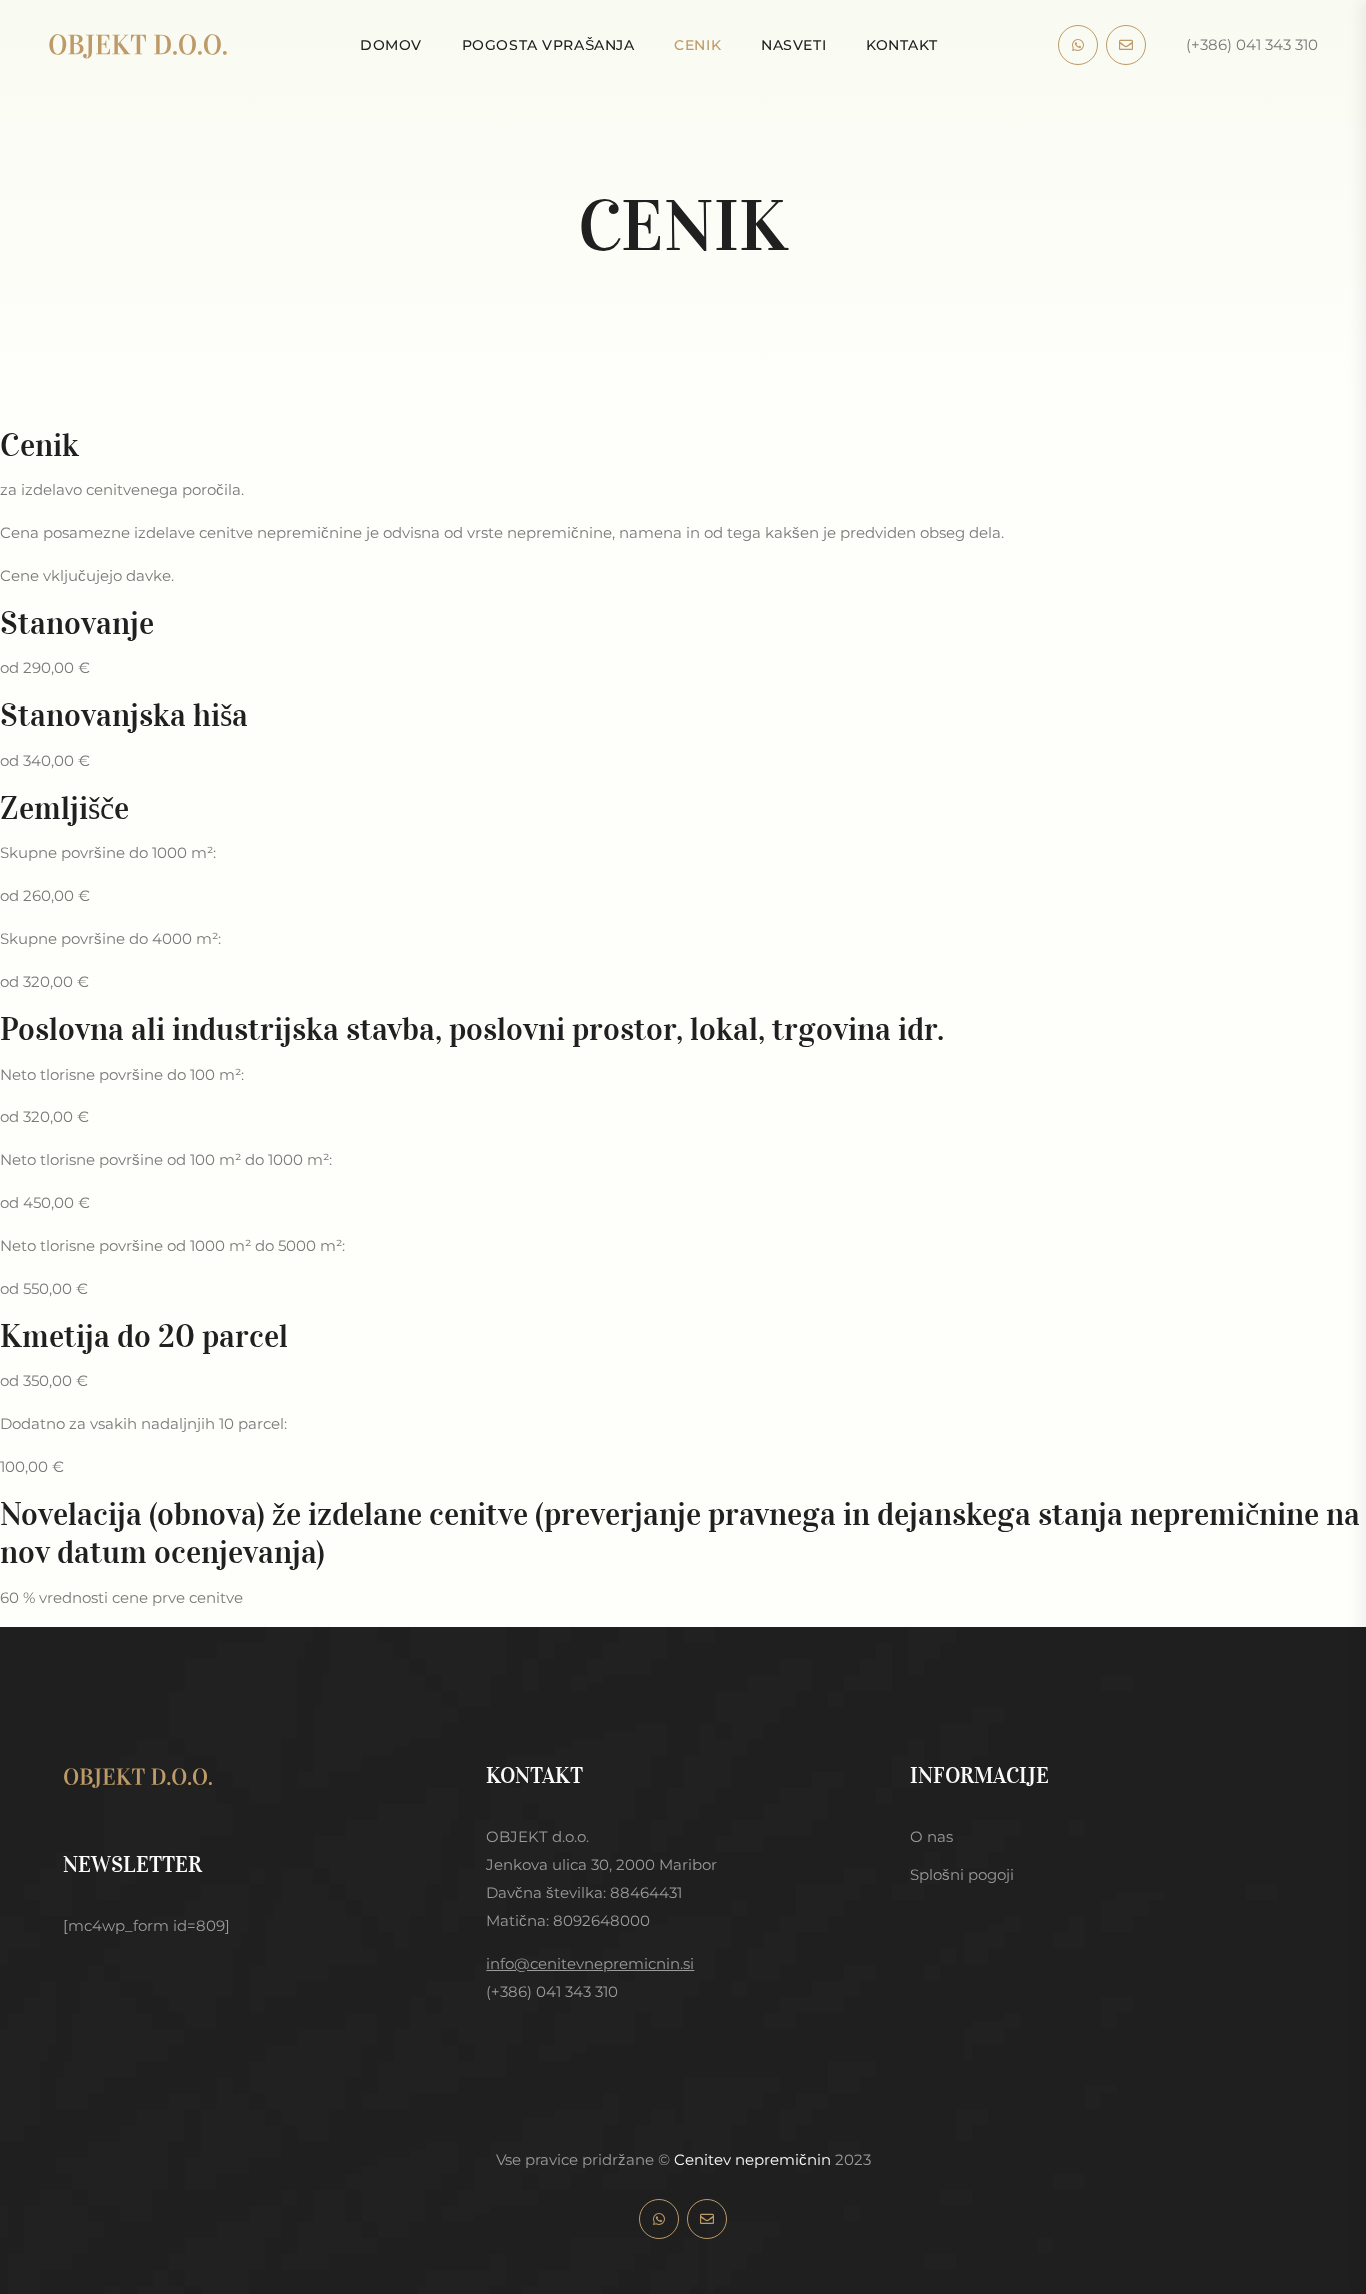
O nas (931, 1836)
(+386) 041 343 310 (1252, 44)
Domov (391, 45)
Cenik (697, 45)
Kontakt (902, 45)
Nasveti (793, 45)
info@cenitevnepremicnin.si (590, 1963)
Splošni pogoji (962, 1874)
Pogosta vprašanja (548, 45)
